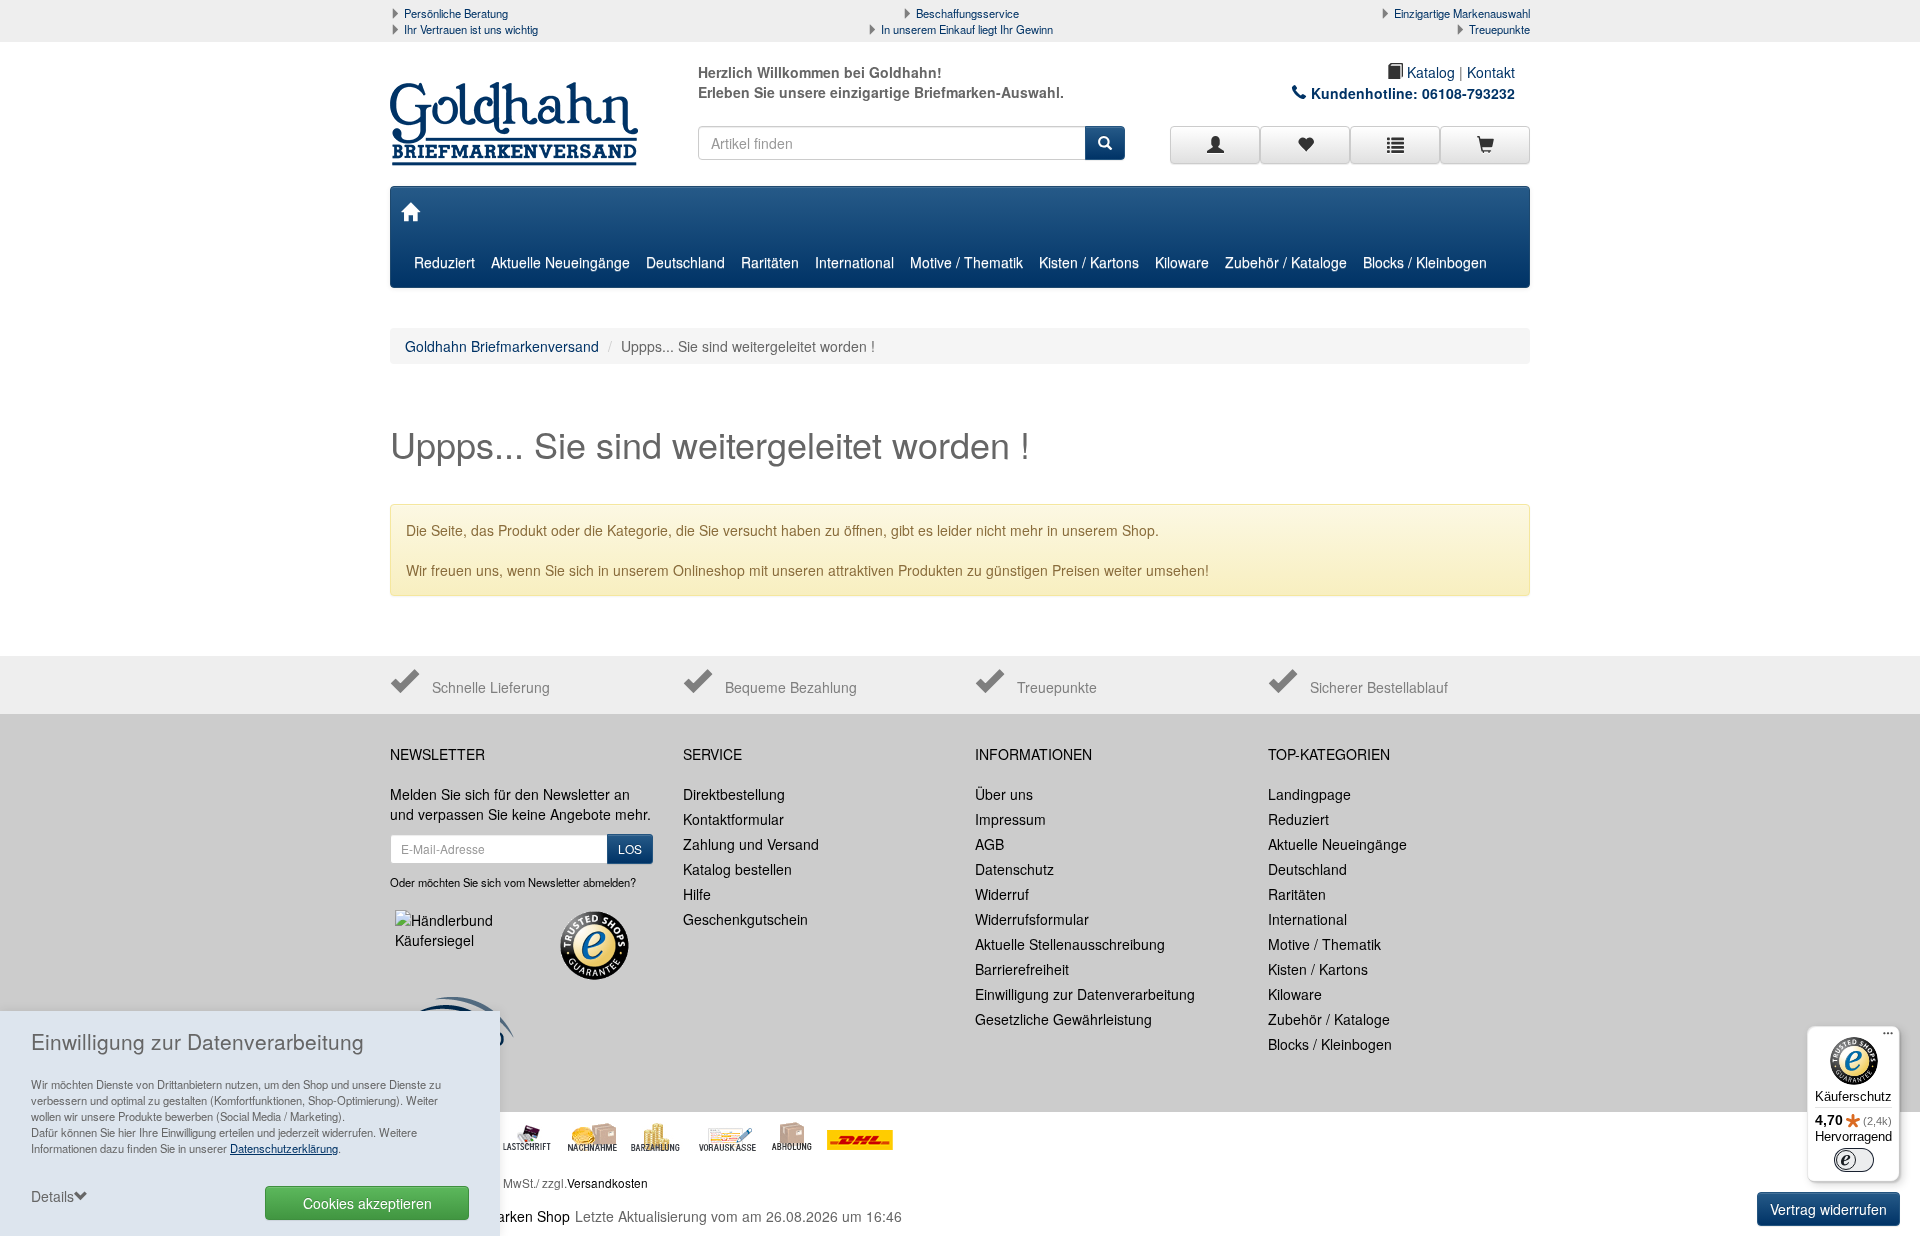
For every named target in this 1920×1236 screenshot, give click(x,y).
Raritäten (770, 262)
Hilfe (697, 894)
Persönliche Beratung (456, 13)
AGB (989, 844)
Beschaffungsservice (967, 13)
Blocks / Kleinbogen (1425, 262)
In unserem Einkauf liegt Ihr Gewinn (967, 29)
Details (52, 1196)
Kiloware (1182, 262)
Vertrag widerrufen (1828, 1209)
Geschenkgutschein (745, 919)
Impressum (1010, 819)
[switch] (1854, 1160)
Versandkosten (607, 1182)
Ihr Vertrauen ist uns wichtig (471, 29)
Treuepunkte (1499, 29)
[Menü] (1888, 1038)
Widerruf (1002, 894)
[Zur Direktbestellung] (1395, 145)
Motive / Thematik (966, 262)
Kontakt (1491, 72)
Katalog (1429, 72)
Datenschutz (1014, 869)
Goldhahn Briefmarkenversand (502, 346)
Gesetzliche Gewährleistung (1063, 1019)
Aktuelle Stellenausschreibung (1070, 944)
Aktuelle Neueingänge (560, 262)
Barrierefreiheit (1022, 969)
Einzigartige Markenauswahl (1462, 13)
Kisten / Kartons (1089, 262)
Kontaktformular (733, 819)
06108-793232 (1468, 93)
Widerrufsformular (1032, 919)
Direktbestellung (734, 794)
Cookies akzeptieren (367, 1203)
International (854, 262)
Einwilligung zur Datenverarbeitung (1085, 994)
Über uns (1004, 794)
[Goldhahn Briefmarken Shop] (521, 104)
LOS (630, 848)
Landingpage (1309, 794)
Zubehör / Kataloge (1286, 262)
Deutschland (685, 262)
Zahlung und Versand (751, 844)
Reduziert (444, 262)
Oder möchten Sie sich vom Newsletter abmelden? (513, 882)
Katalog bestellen (737, 869)
